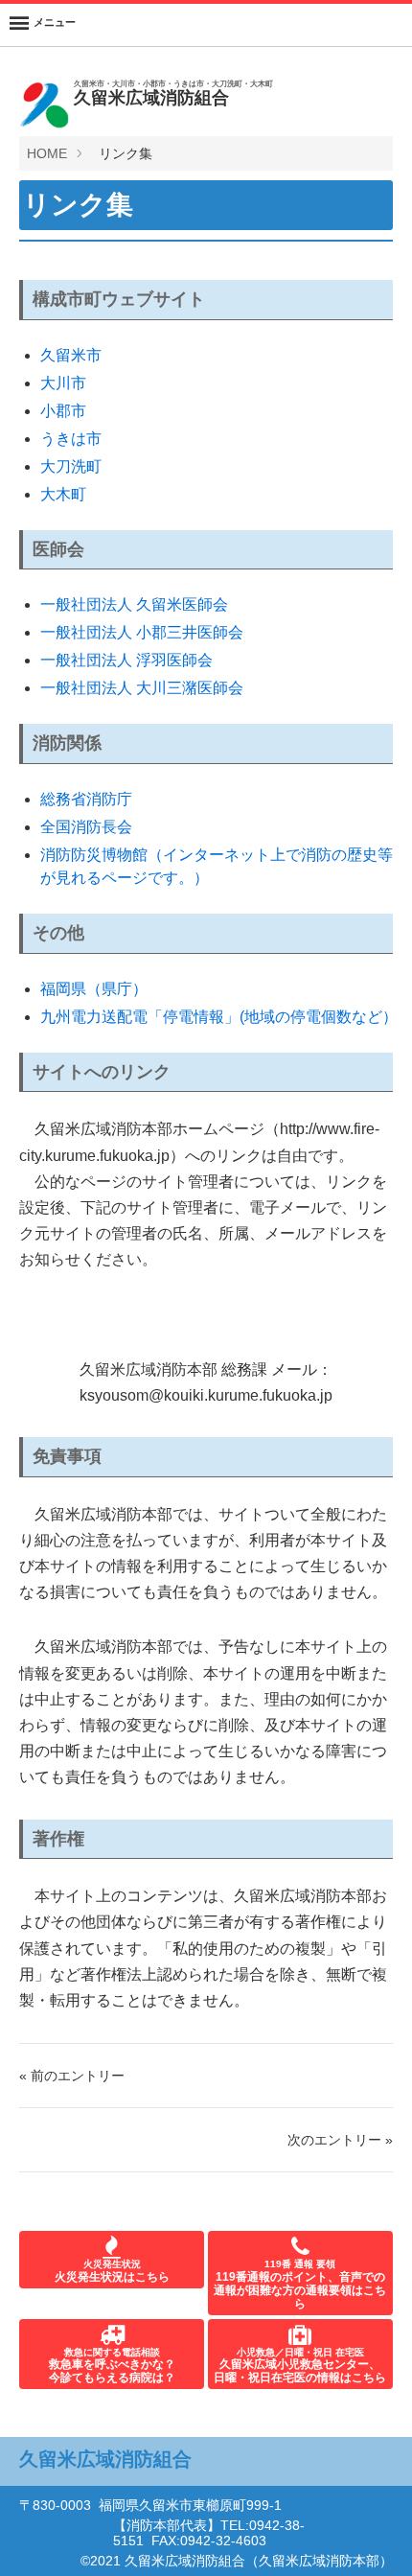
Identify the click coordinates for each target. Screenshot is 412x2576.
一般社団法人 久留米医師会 (134, 604)
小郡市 (63, 411)
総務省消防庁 (86, 799)
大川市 (63, 383)
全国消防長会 (86, 827)
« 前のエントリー (72, 2076)
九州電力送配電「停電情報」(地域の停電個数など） (219, 1017)
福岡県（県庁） (94, 989)
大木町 (63, 494)
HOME (47, 153)
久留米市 (71, 355)
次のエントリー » (340, 2140)
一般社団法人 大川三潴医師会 (142, 688)
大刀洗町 (71, 466)
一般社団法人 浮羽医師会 (126, 660)
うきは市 (71, 439)
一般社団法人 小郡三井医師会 (142, 632)
